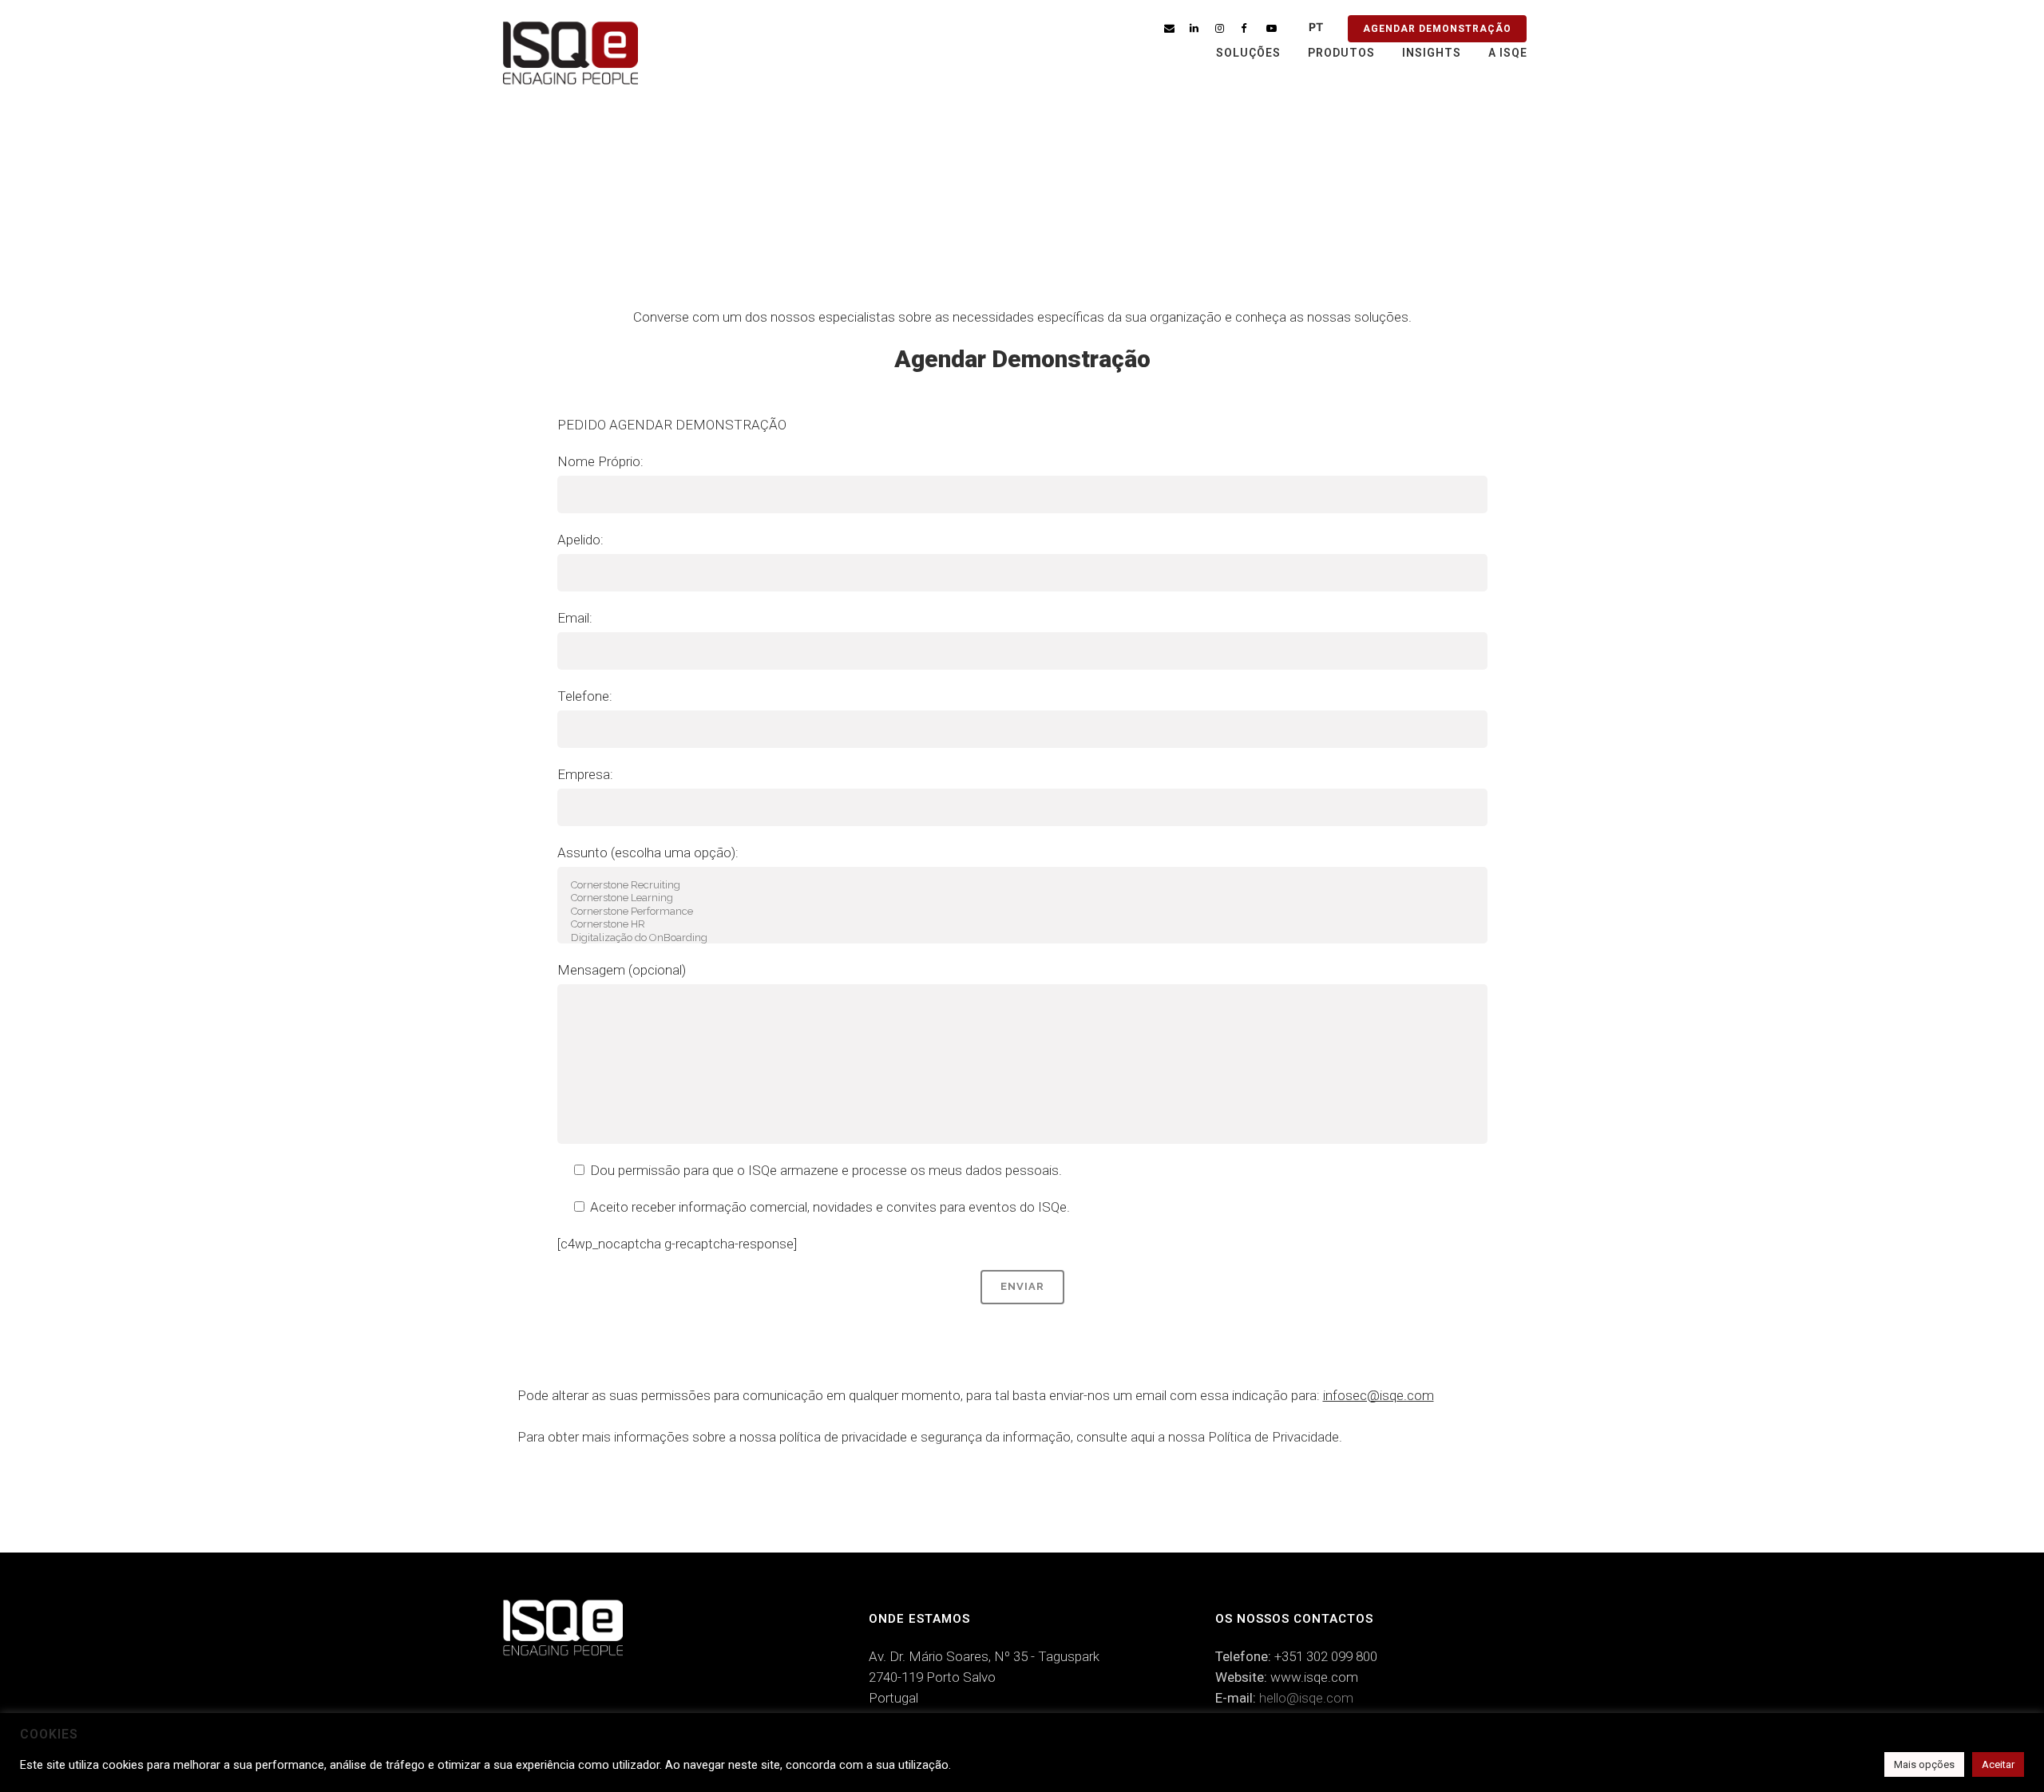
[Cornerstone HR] (1022, 925)
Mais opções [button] (1924, 1764)
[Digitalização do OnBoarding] (1022, 938)
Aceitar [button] (1998, 1764)
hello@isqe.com (1306, 1698)
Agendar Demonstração (1437, 29)
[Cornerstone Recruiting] (1022, 886)
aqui (1143, 1437)
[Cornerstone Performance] (1022, 912)
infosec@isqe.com (1379, 1395)
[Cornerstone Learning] (1022, 898)
